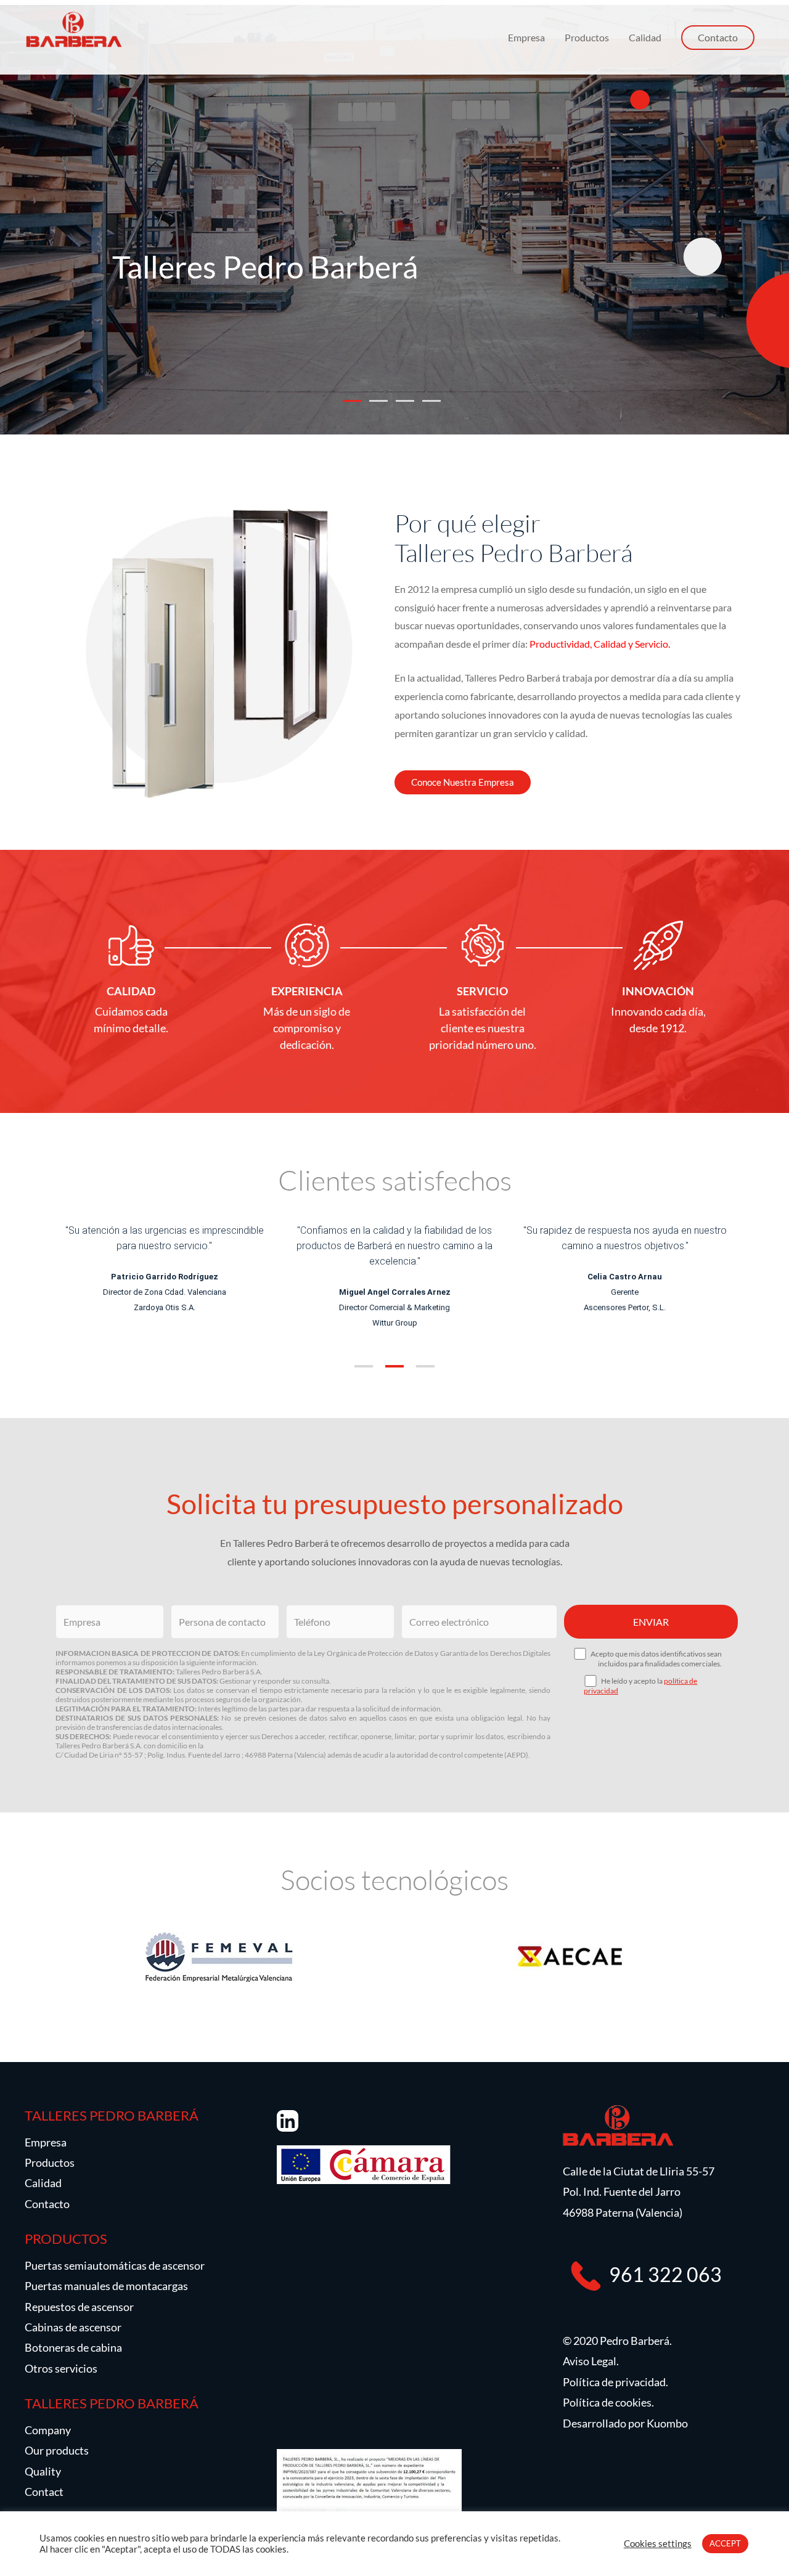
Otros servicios (61, 2368)
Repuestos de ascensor (79, 2307)
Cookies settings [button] (658, 2544)
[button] (364, 1365)
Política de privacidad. (615, 2382)
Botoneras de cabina (73, 2347)
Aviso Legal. (591, 2361)
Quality (43, 2471)
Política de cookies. (608, 2402)
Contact (44, 2492)
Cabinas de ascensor (73, 2327)
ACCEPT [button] (725, 2543)
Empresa (526, 37)
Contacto (47, 2204)
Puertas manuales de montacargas (106, 2286)
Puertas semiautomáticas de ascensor (115, 2265)
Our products (57, 2450)
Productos (587, 37)
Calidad (645, 37)
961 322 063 (665, 2274)
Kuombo (667, 2423)
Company (48, 2430)
